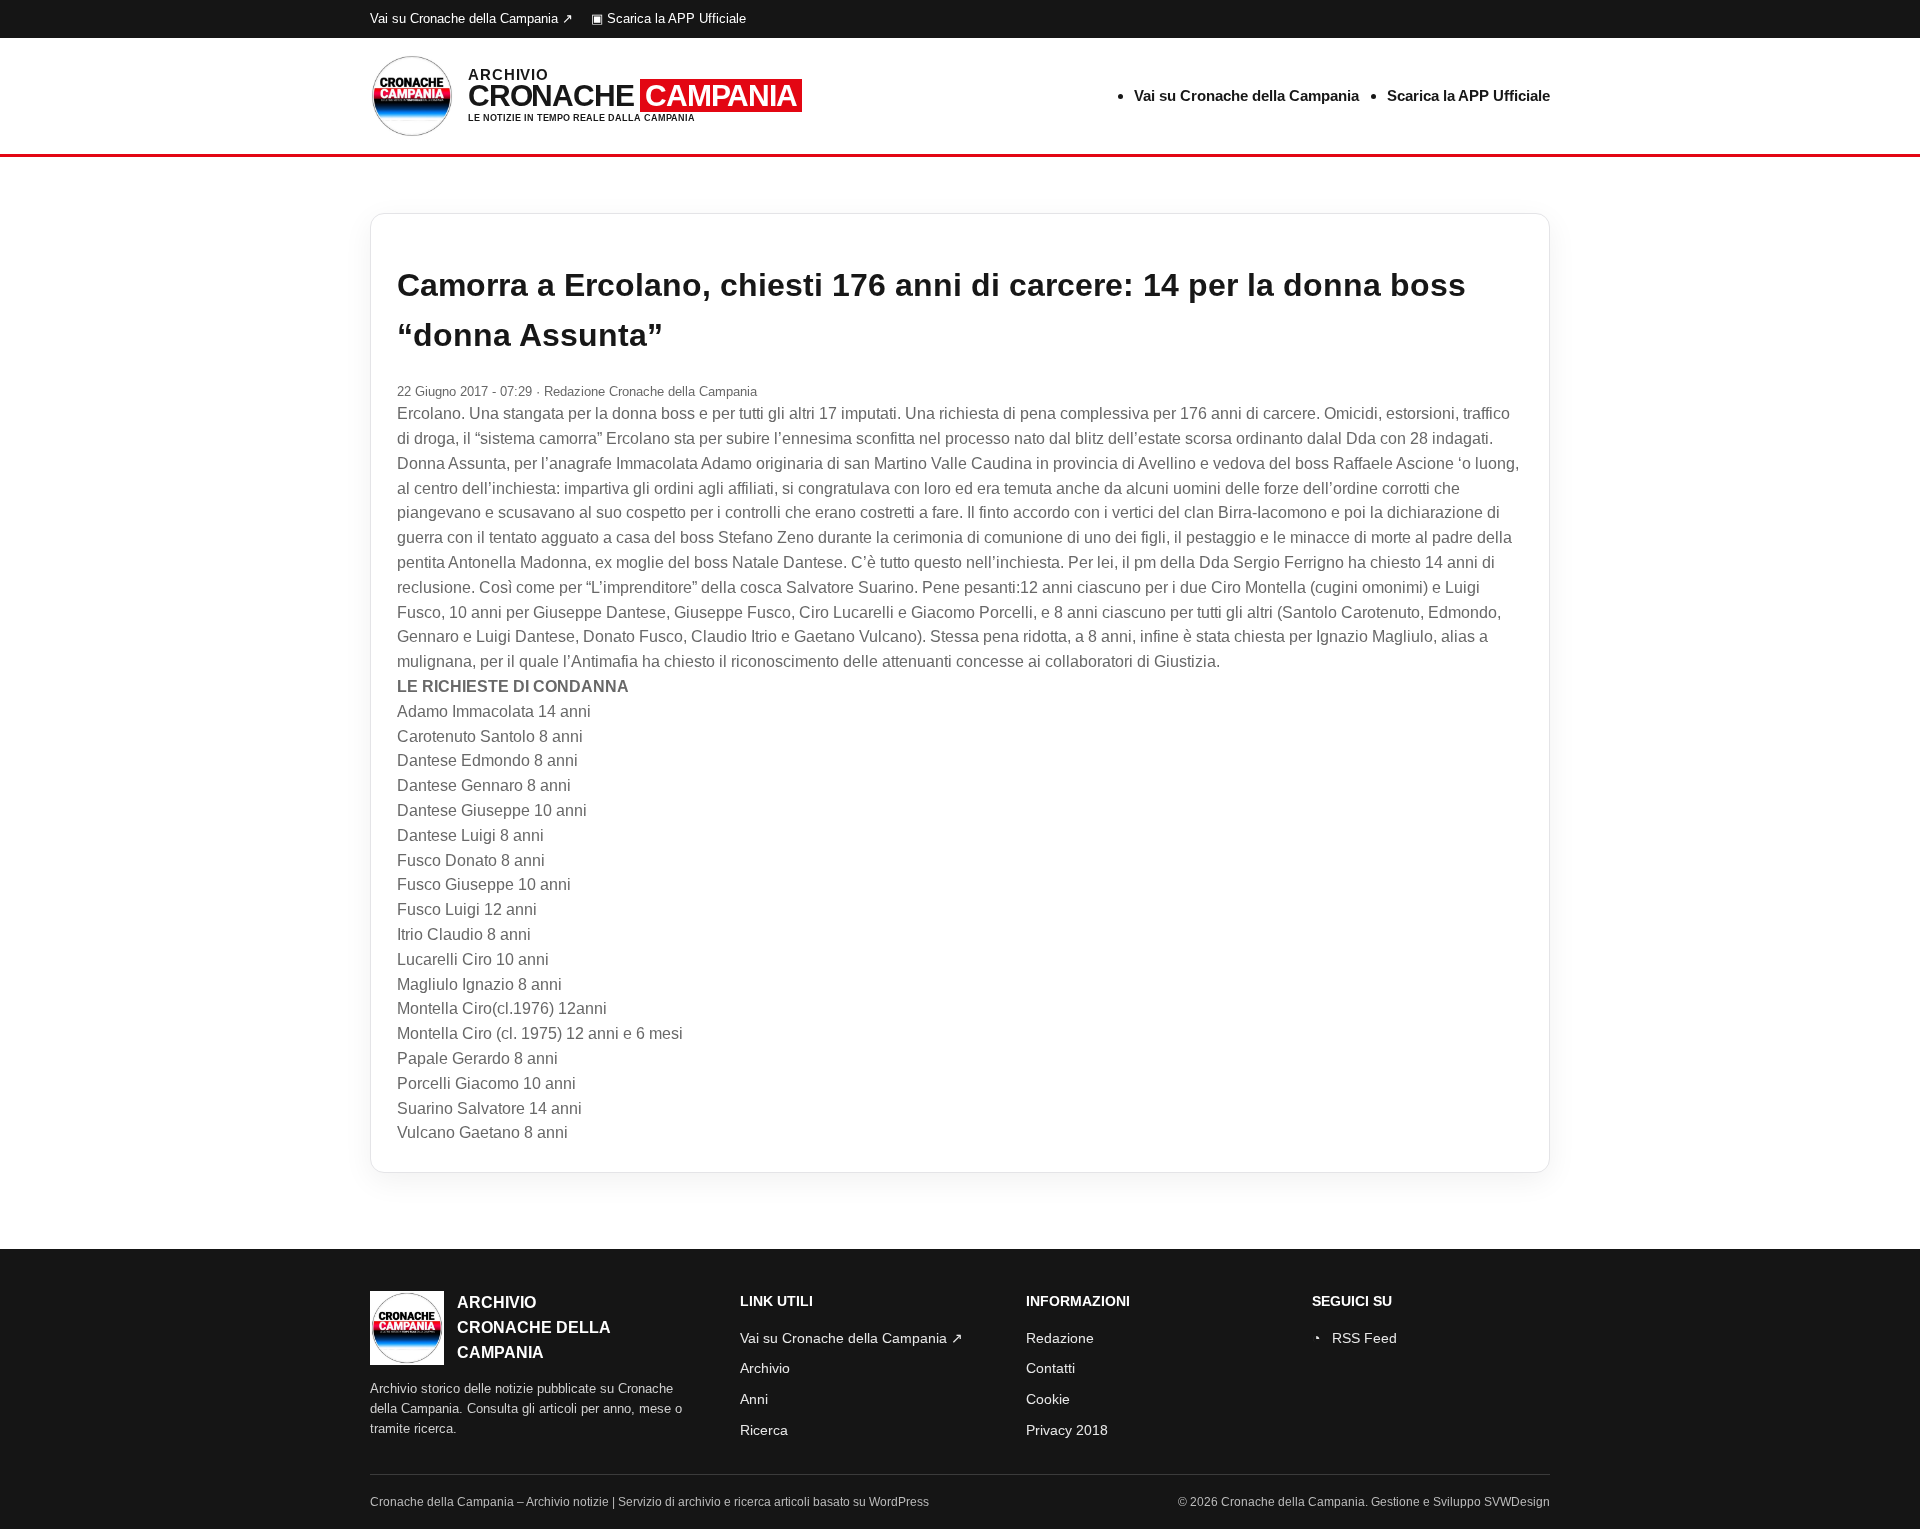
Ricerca (764, 1430)
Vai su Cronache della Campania (1246, 95)
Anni (754, 1399)
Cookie (1048, 1399)
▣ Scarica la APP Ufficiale (668, 18)
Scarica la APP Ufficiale (1468, 95)
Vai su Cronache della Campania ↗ (471, 18)
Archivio (765, 1368)
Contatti (1050, 1368)
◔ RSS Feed (1354, 1338)
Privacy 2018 (1067, 1430)
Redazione (1060, 1338)
